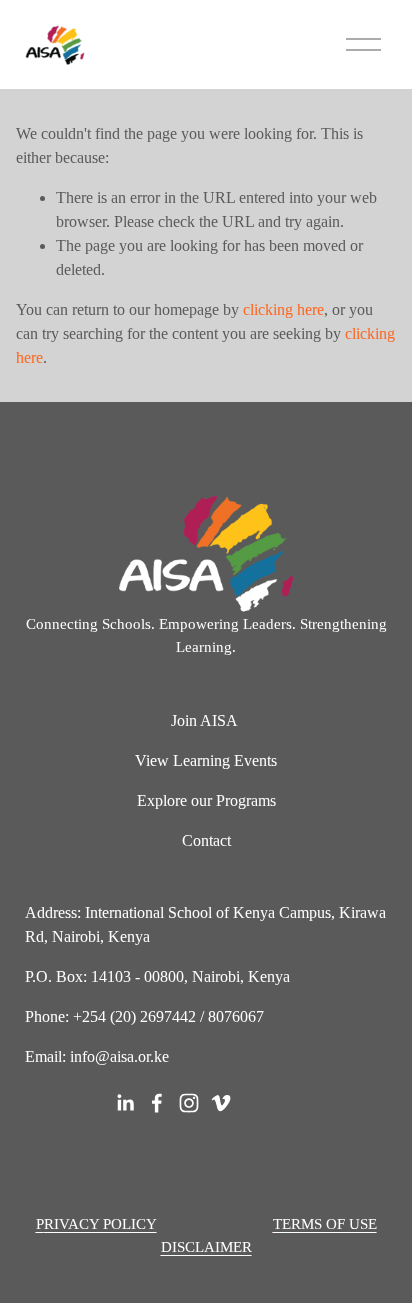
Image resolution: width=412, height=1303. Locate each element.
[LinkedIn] (125, 1103)
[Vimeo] (221, 1103)
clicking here (283, 309)
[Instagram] (189, 1103)
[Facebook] (157, 1103)
